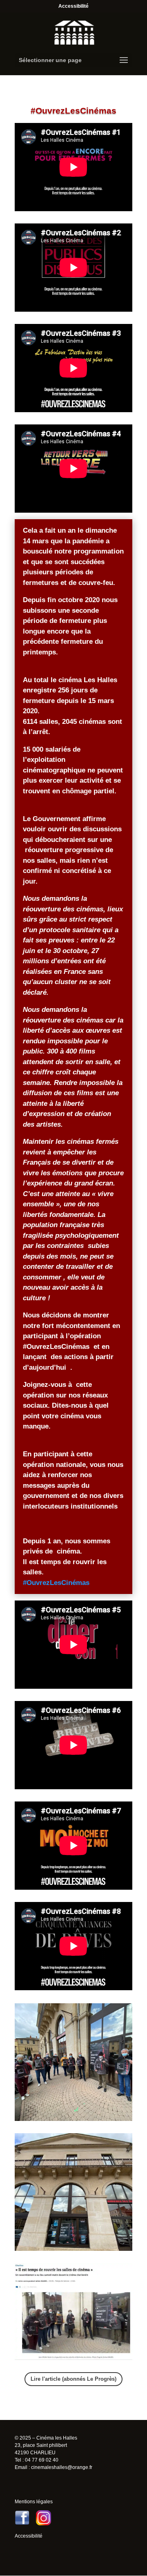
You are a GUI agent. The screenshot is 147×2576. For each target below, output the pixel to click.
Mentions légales (34, 2502)
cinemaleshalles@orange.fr (62, 2467)
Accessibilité (73, 6)
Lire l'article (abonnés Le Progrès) (73, 2379)
